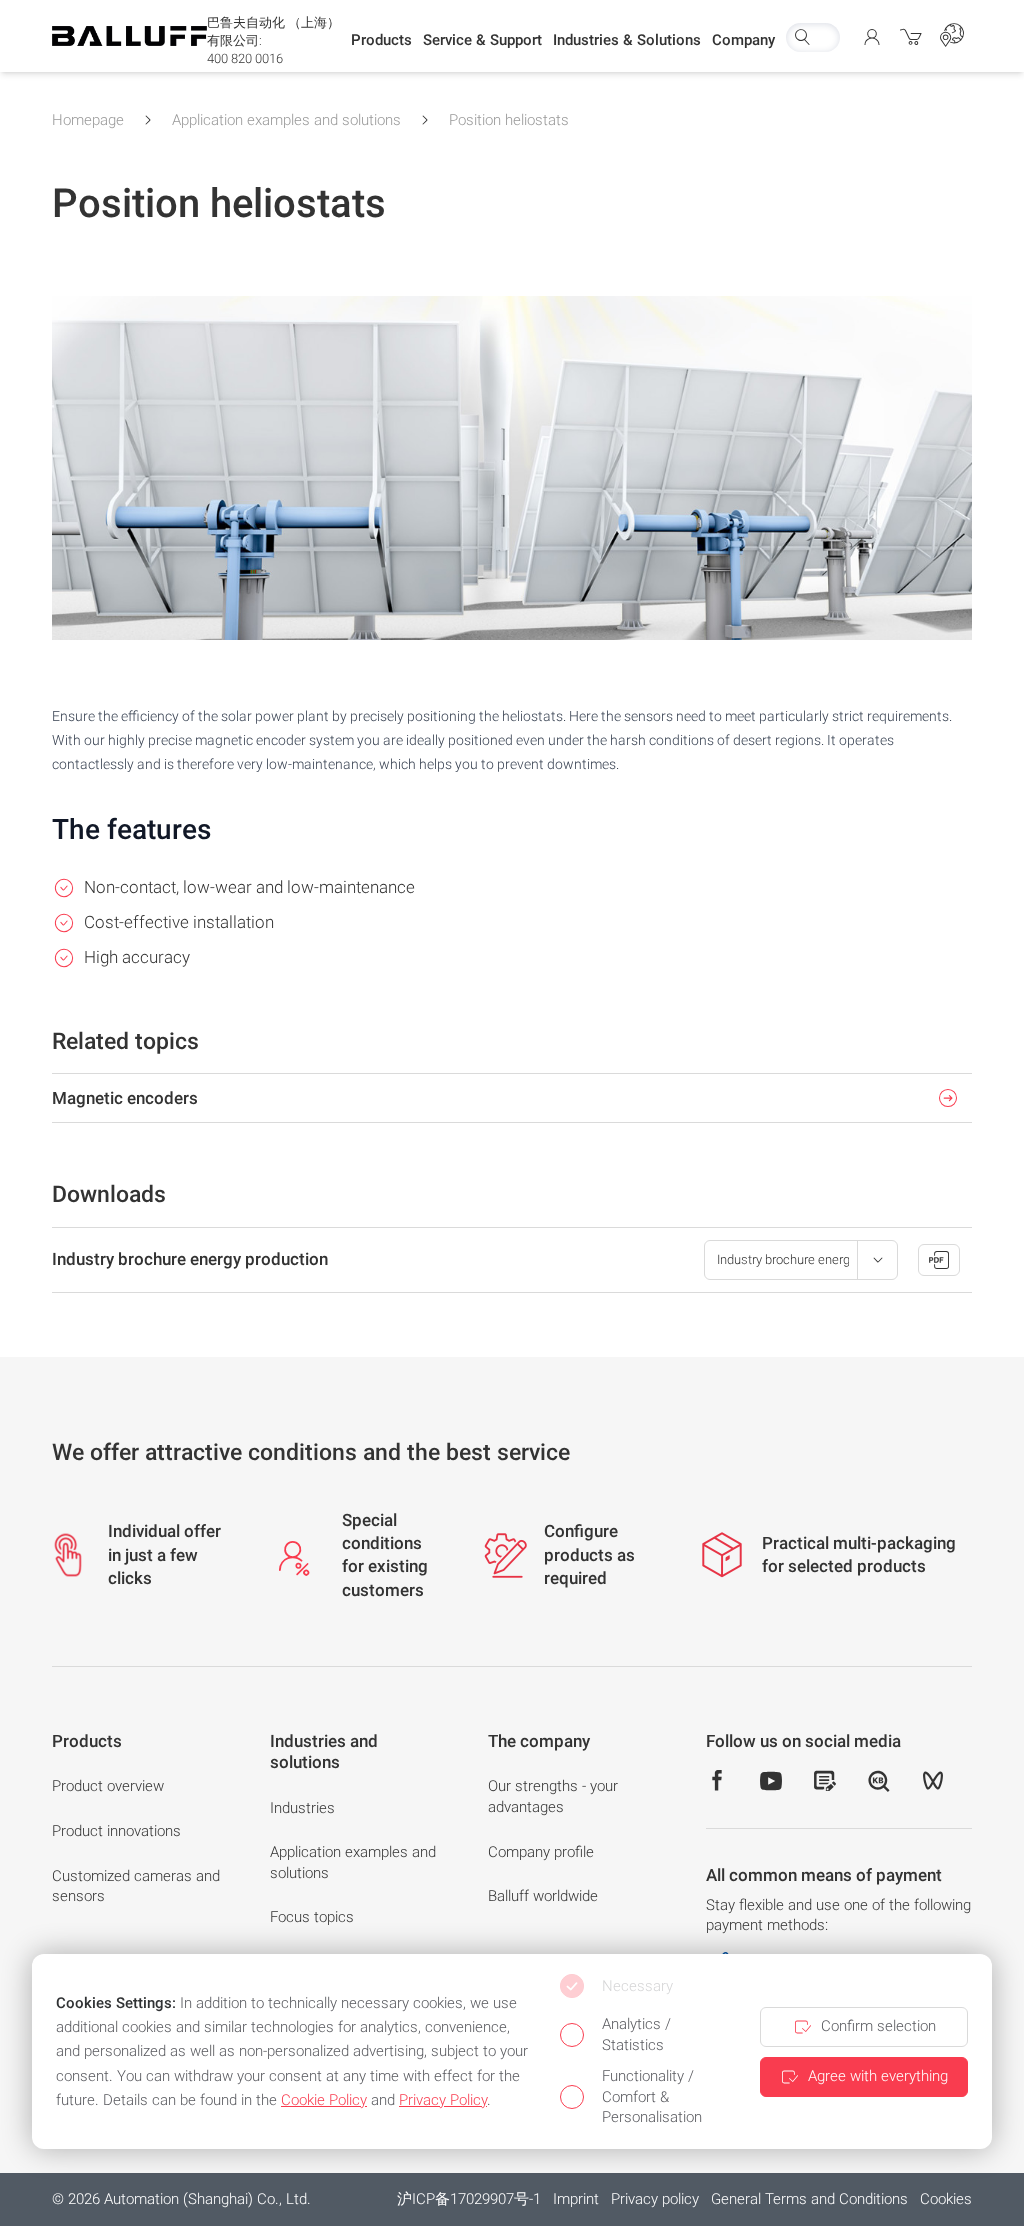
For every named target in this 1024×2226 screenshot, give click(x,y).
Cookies (946, 2199)
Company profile (541, 1852)
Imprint (576, 2199)
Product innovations (116, 1831)
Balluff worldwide (543, 1896)
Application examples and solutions (286, 120)
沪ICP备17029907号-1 (469, 2199)
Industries (302, 1808)
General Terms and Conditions (809, 2199)
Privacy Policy (443, 2100)
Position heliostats (509, 120)
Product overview (108, 1786)
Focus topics (312, 1917)
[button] (381, 41)
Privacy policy (655, 2199)
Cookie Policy (324, 2100)
